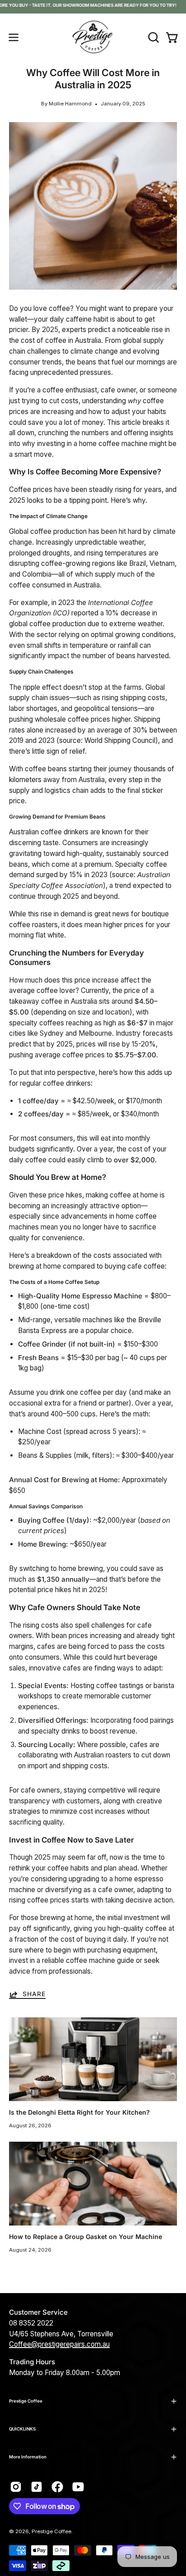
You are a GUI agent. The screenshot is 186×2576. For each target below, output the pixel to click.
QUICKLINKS (22, 2429)
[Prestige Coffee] (93, 37)
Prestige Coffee (26, 2401)
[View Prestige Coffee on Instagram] (16, 2487)
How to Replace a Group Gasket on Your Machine (86, 2237)
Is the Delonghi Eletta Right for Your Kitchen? (79, 2112)
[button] (153, 37)
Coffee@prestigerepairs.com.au (59, 2344)
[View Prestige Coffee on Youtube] (78, 2487)
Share (34, 1994)
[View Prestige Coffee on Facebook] (57, 2487)
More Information (28, 2457)
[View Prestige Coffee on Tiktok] (37, 2487)
